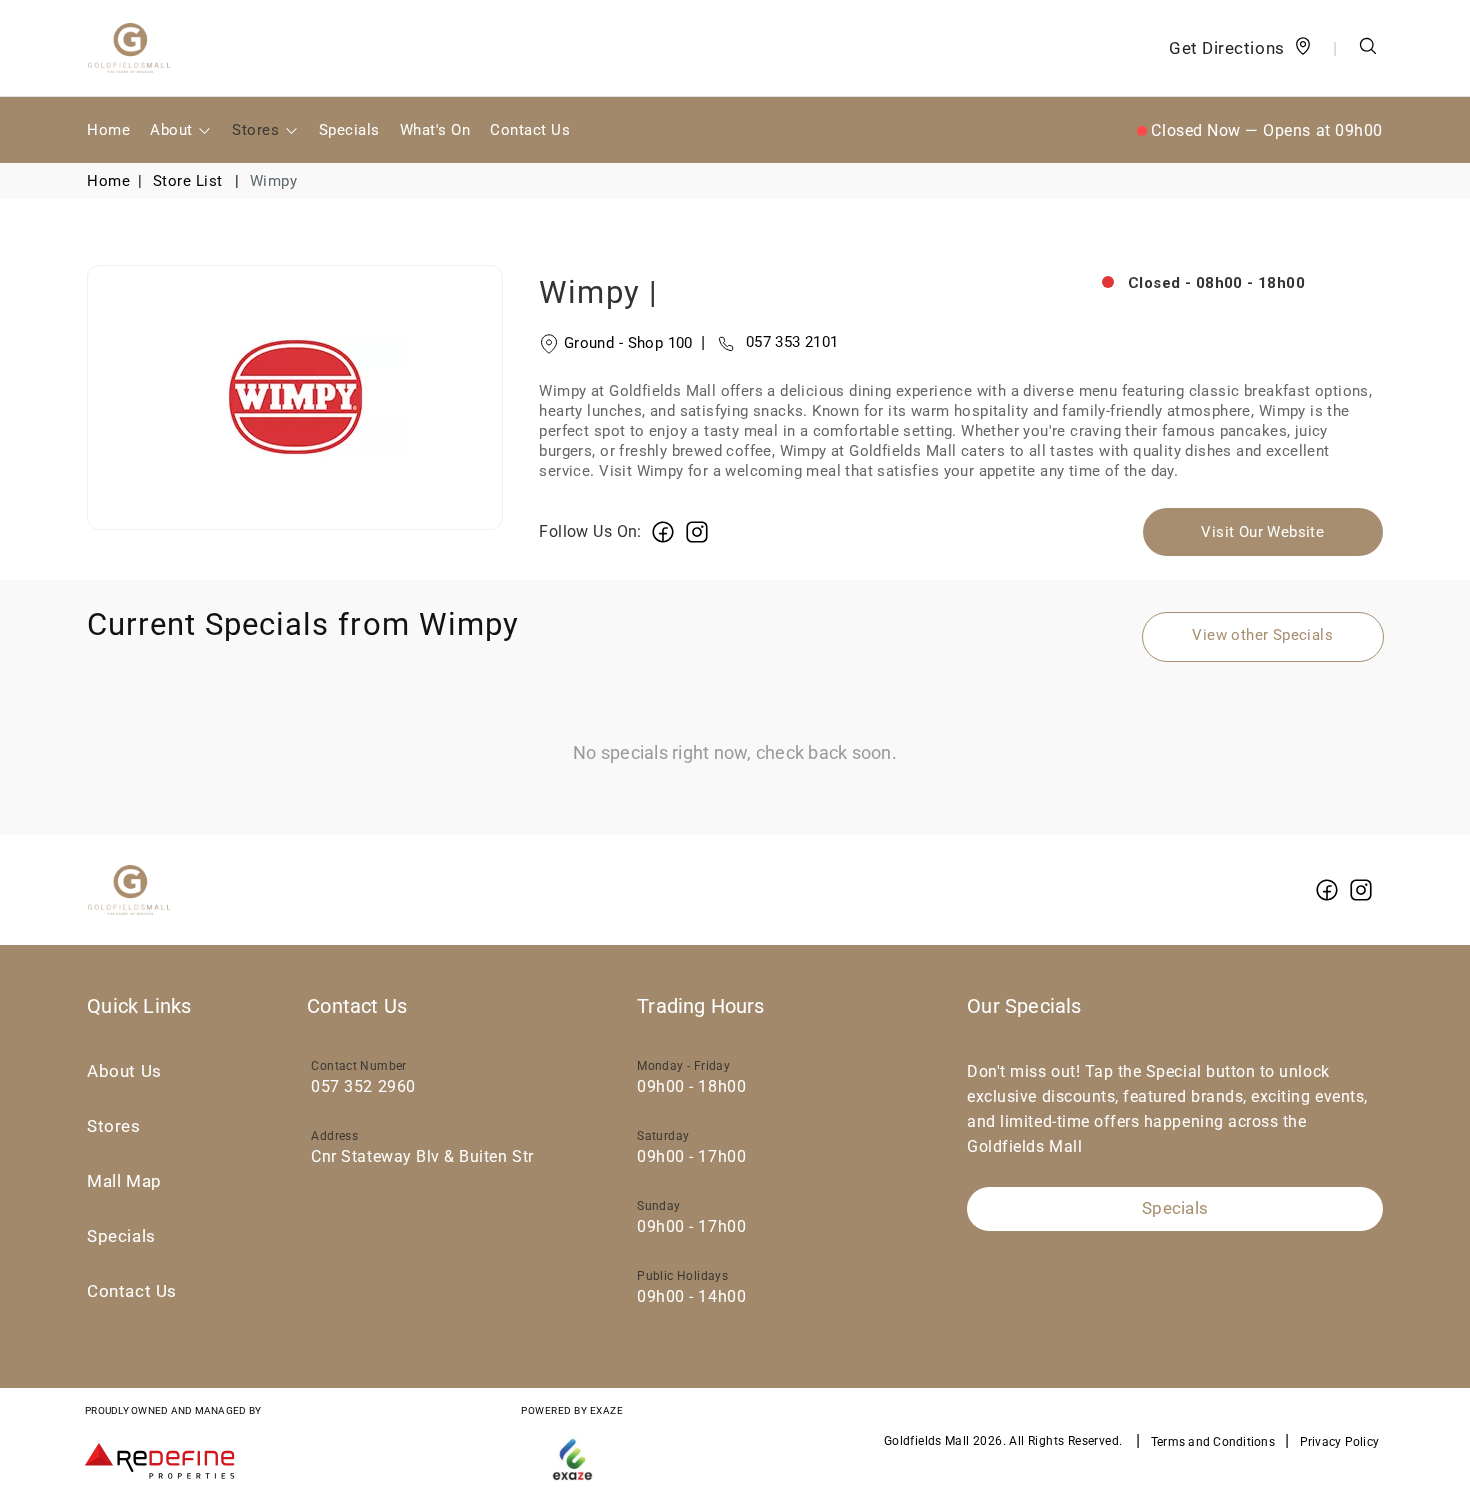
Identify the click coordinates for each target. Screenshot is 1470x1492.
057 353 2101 (770, 342)
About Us (124, 1071)
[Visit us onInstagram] (697, 531)
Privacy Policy (1340, 1442)
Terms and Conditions (1213, 1442)
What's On (435, 130)
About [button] (173, 130)
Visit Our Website (1262, 532)
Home (108, 130)
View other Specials (1262, 635)
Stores (113, 1126)
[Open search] (1368, 48)
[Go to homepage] (129, 48)
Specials (349, 130)
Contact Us (530, 130)
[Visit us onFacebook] (663, 531)
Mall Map (124, 1181)
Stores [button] (257, 130)
